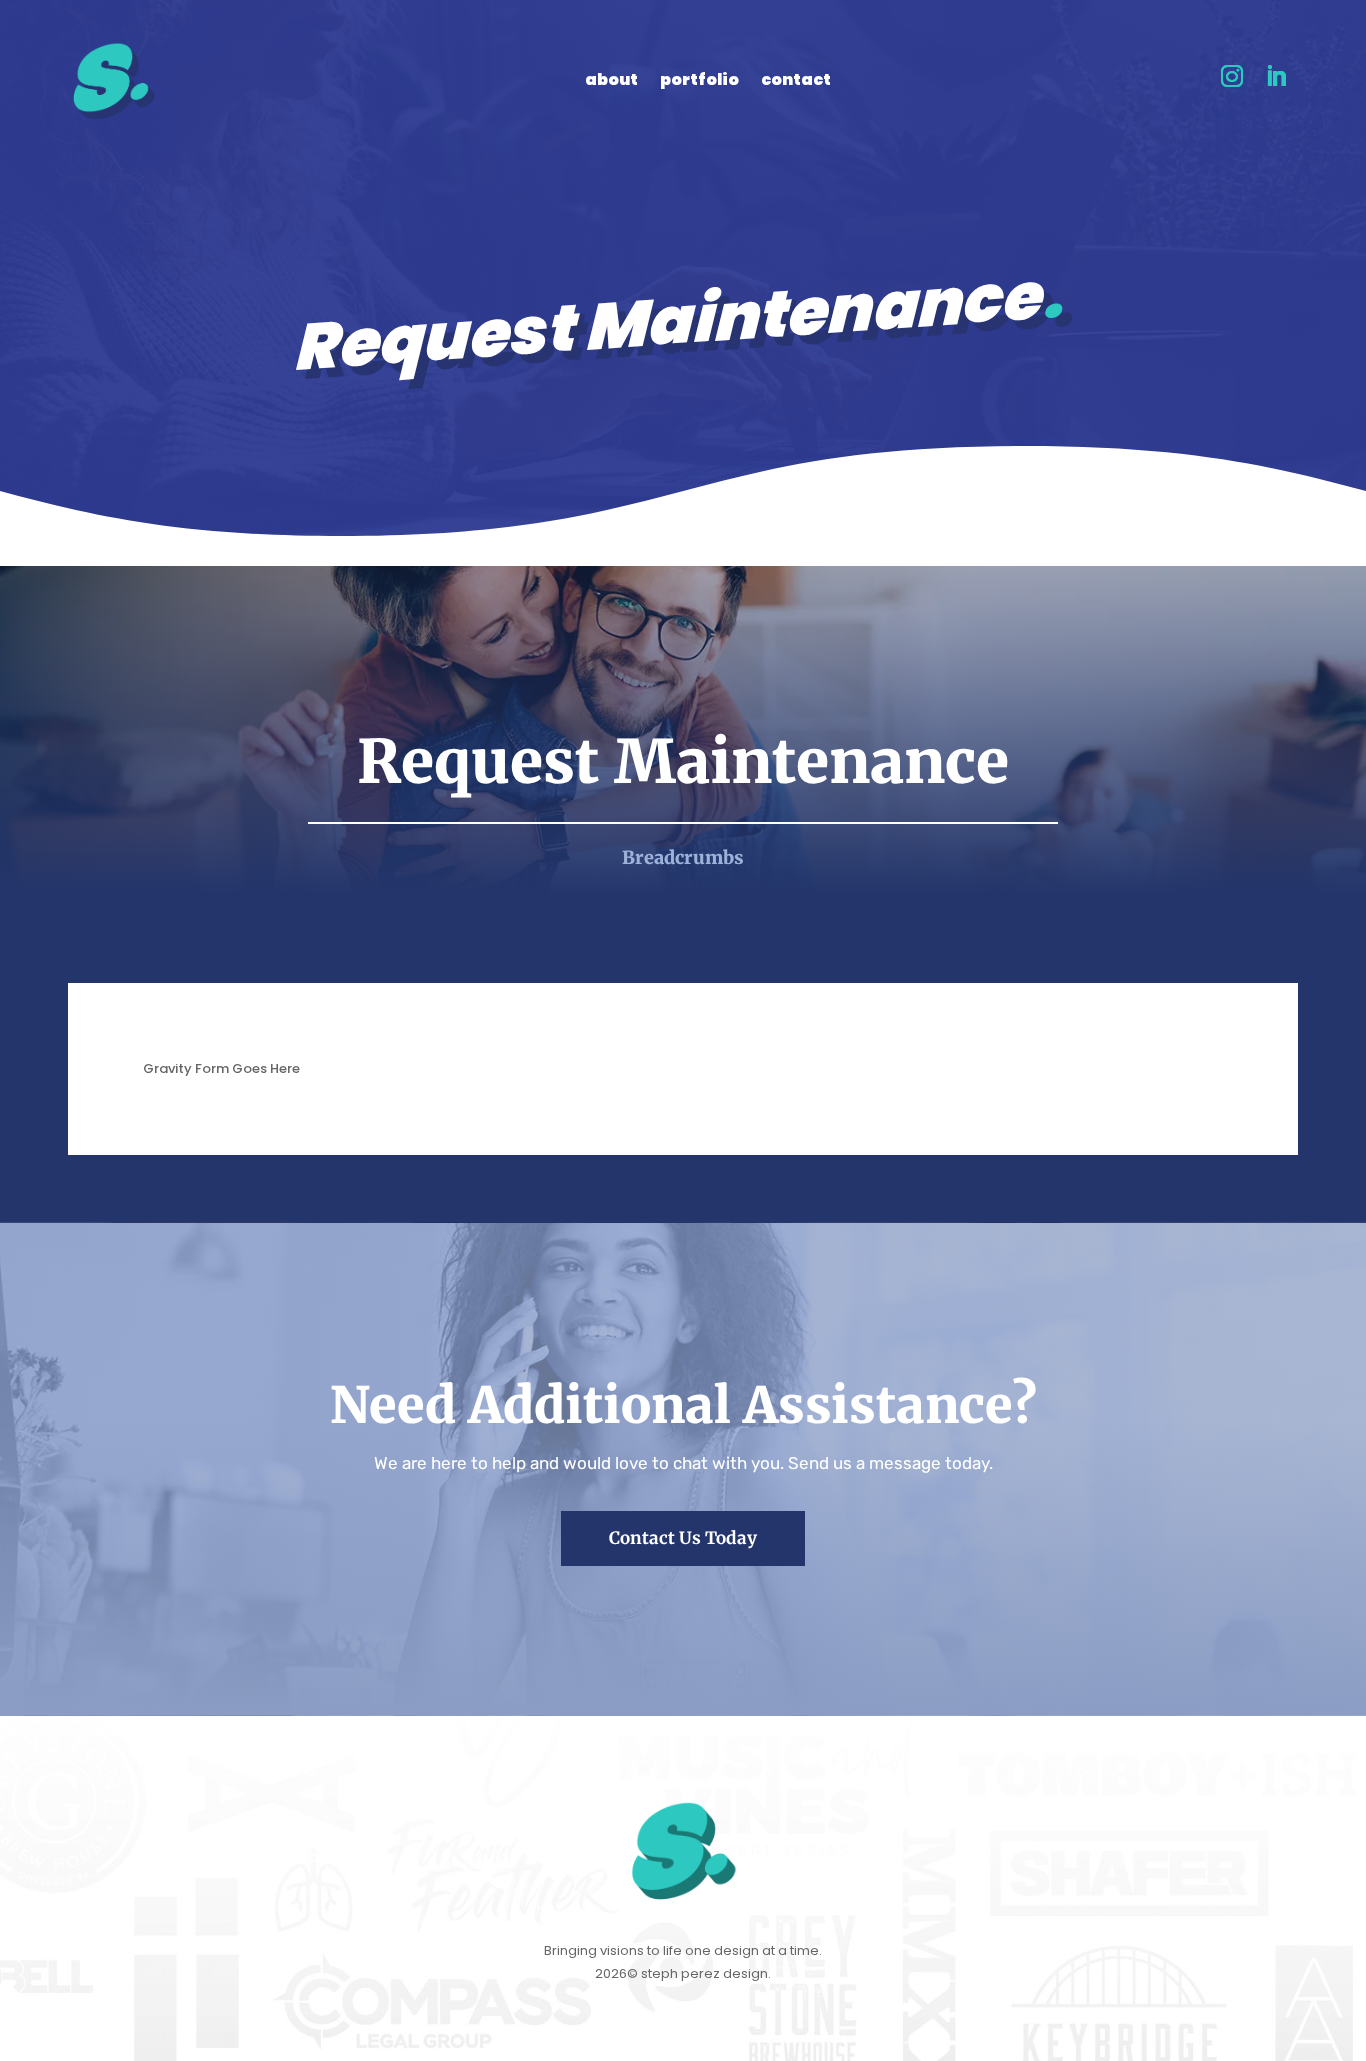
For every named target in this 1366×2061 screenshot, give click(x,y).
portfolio (699, 82)
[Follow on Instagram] (1232, 76)
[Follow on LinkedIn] (1276, 76)
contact (796, 82)
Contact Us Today (683, 1538)
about (611, 82)
